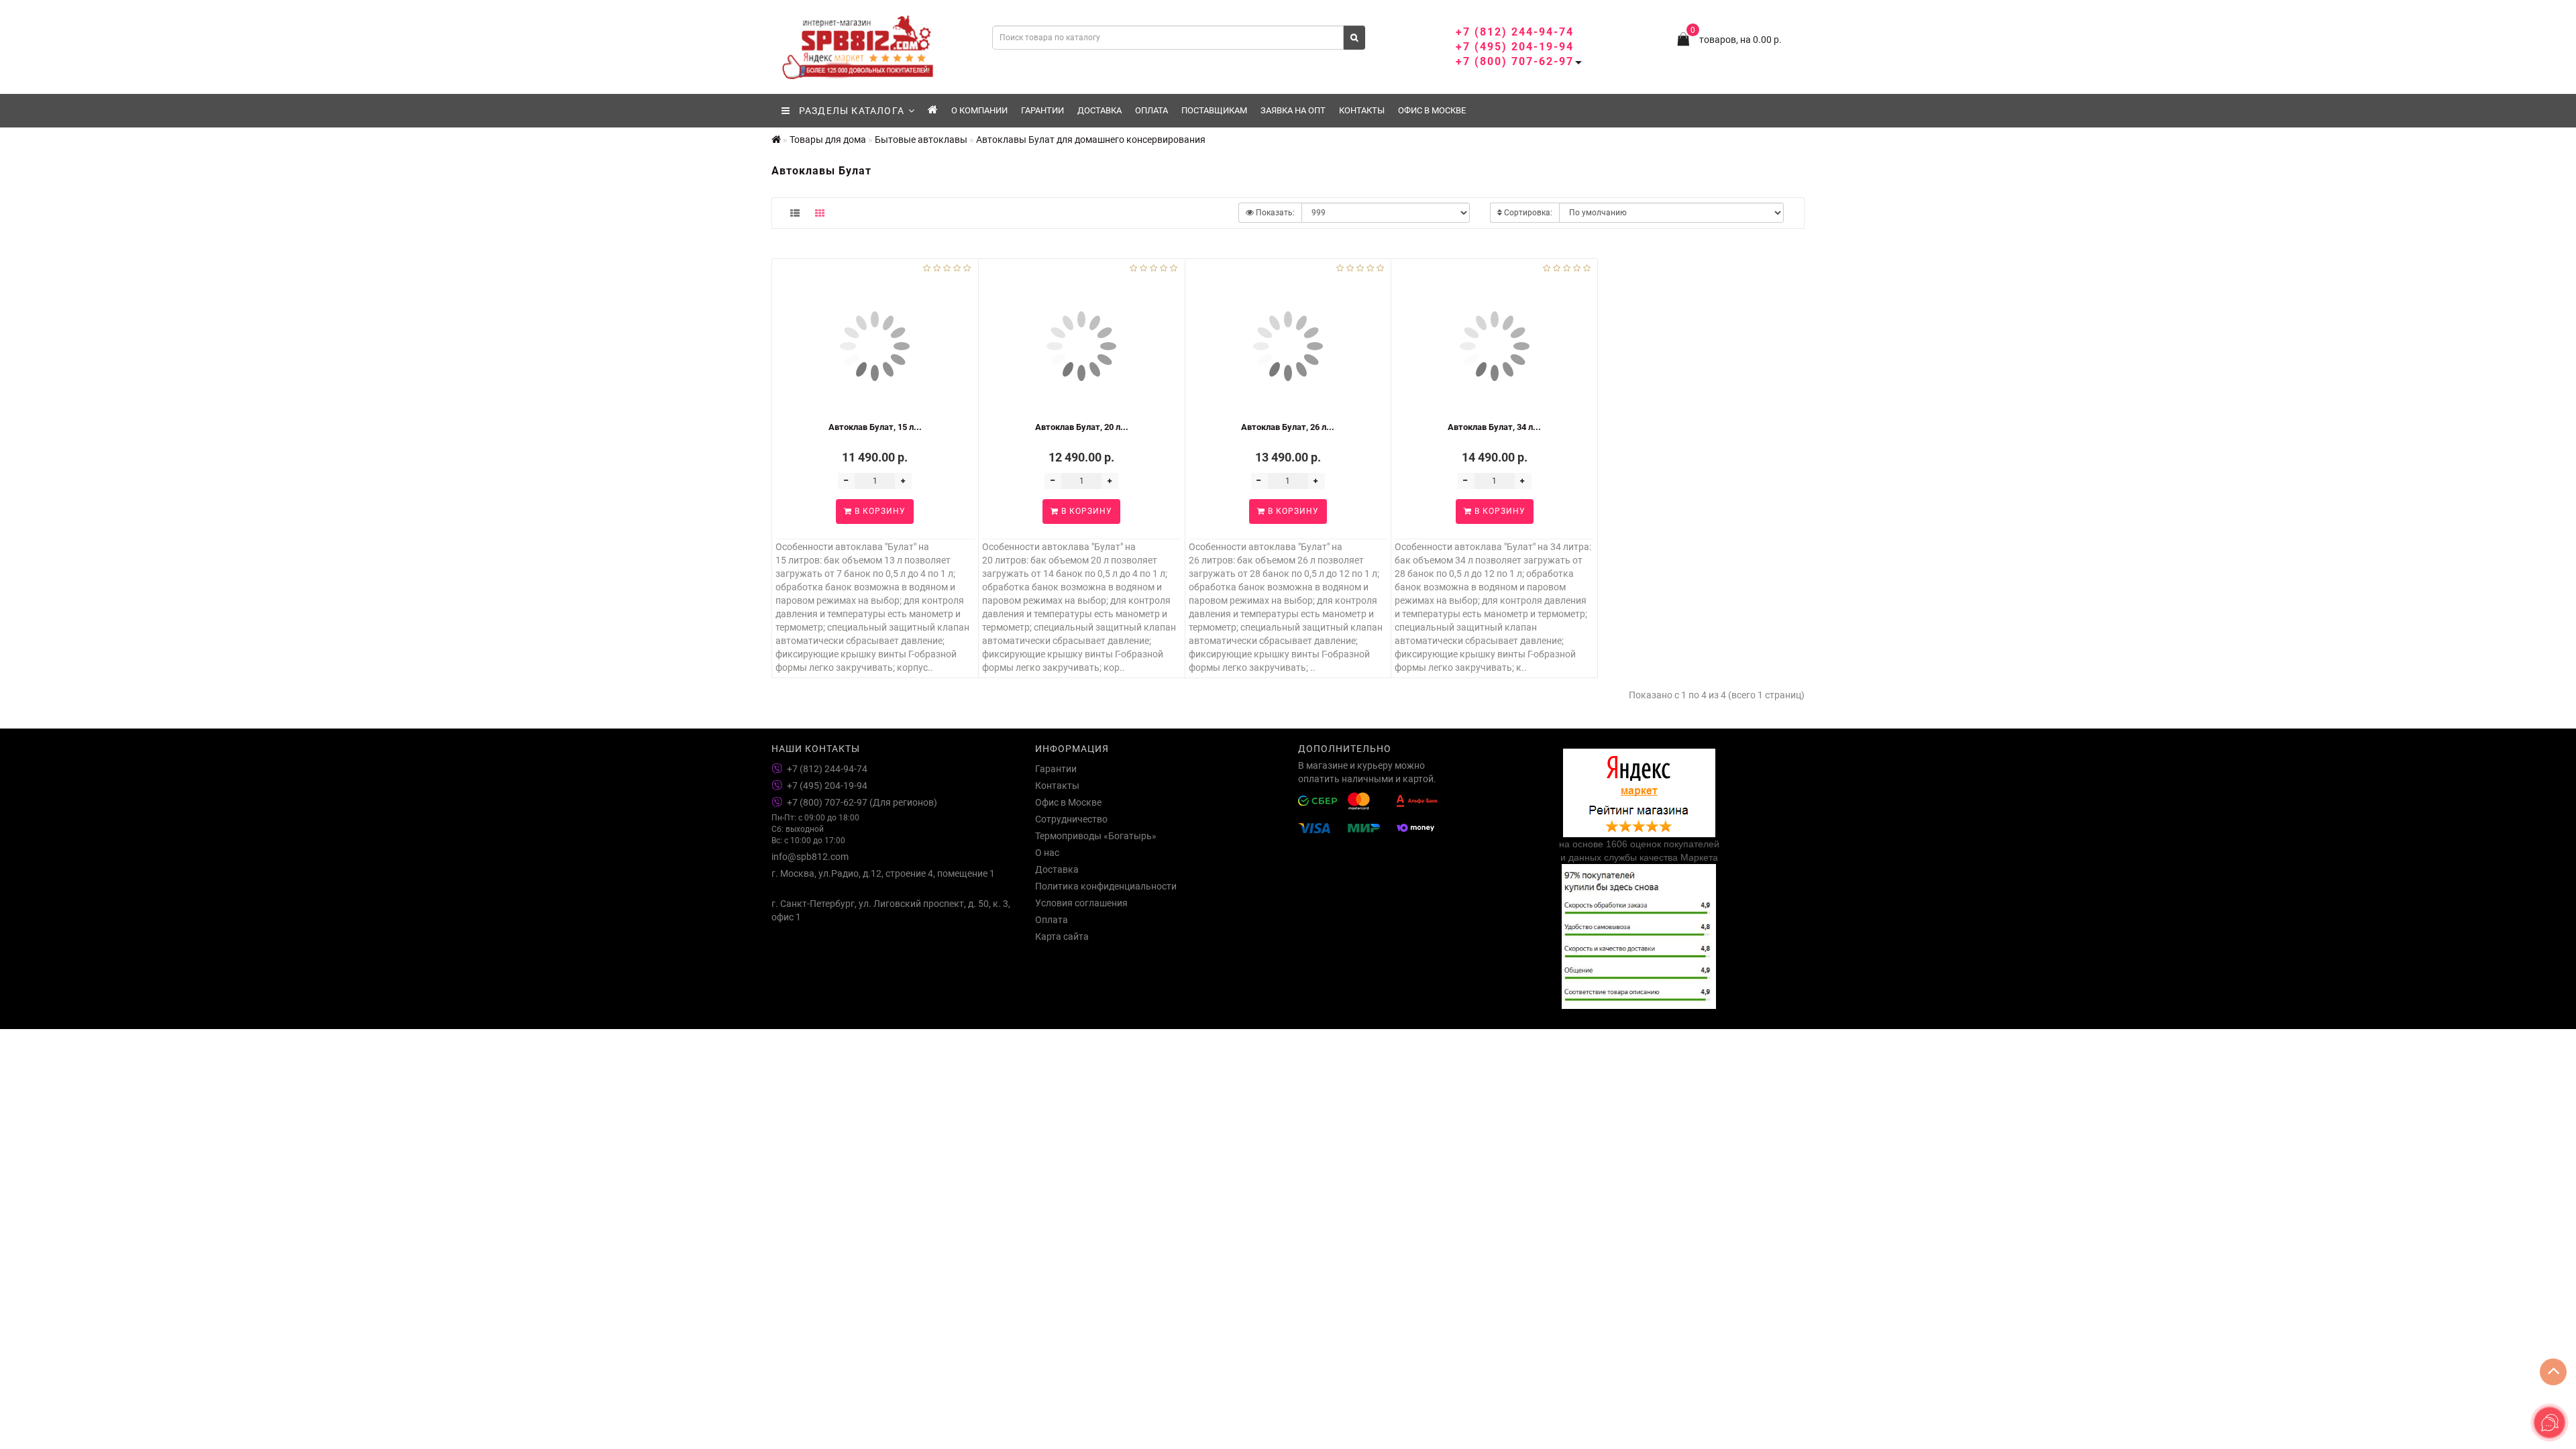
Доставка (1099, 110)
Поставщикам (1214, 110)
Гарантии (1042, 110)
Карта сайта (1062, 936)
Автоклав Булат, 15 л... (875, 427)
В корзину (879, 511)
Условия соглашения (1081, 903)
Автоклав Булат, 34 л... (1494, 427)
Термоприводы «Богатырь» (1096, 836)
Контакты (1362, 110)
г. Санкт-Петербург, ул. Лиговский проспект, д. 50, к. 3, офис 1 (891, 910)
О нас (1047, 853)
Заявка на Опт (1293, 110)
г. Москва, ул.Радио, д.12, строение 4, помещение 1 (883, 873)
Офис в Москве (1432, 110)
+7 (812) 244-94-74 (1515, 32)
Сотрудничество (1071, 819)
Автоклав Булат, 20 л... (1082, 427)
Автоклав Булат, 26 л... (1288, 427)
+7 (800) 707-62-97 (1515, 61)
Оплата (1151, 110)
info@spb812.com (810, 857)
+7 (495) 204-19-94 (1515, 47)
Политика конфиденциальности (1106, 886)
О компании (979, 110)
